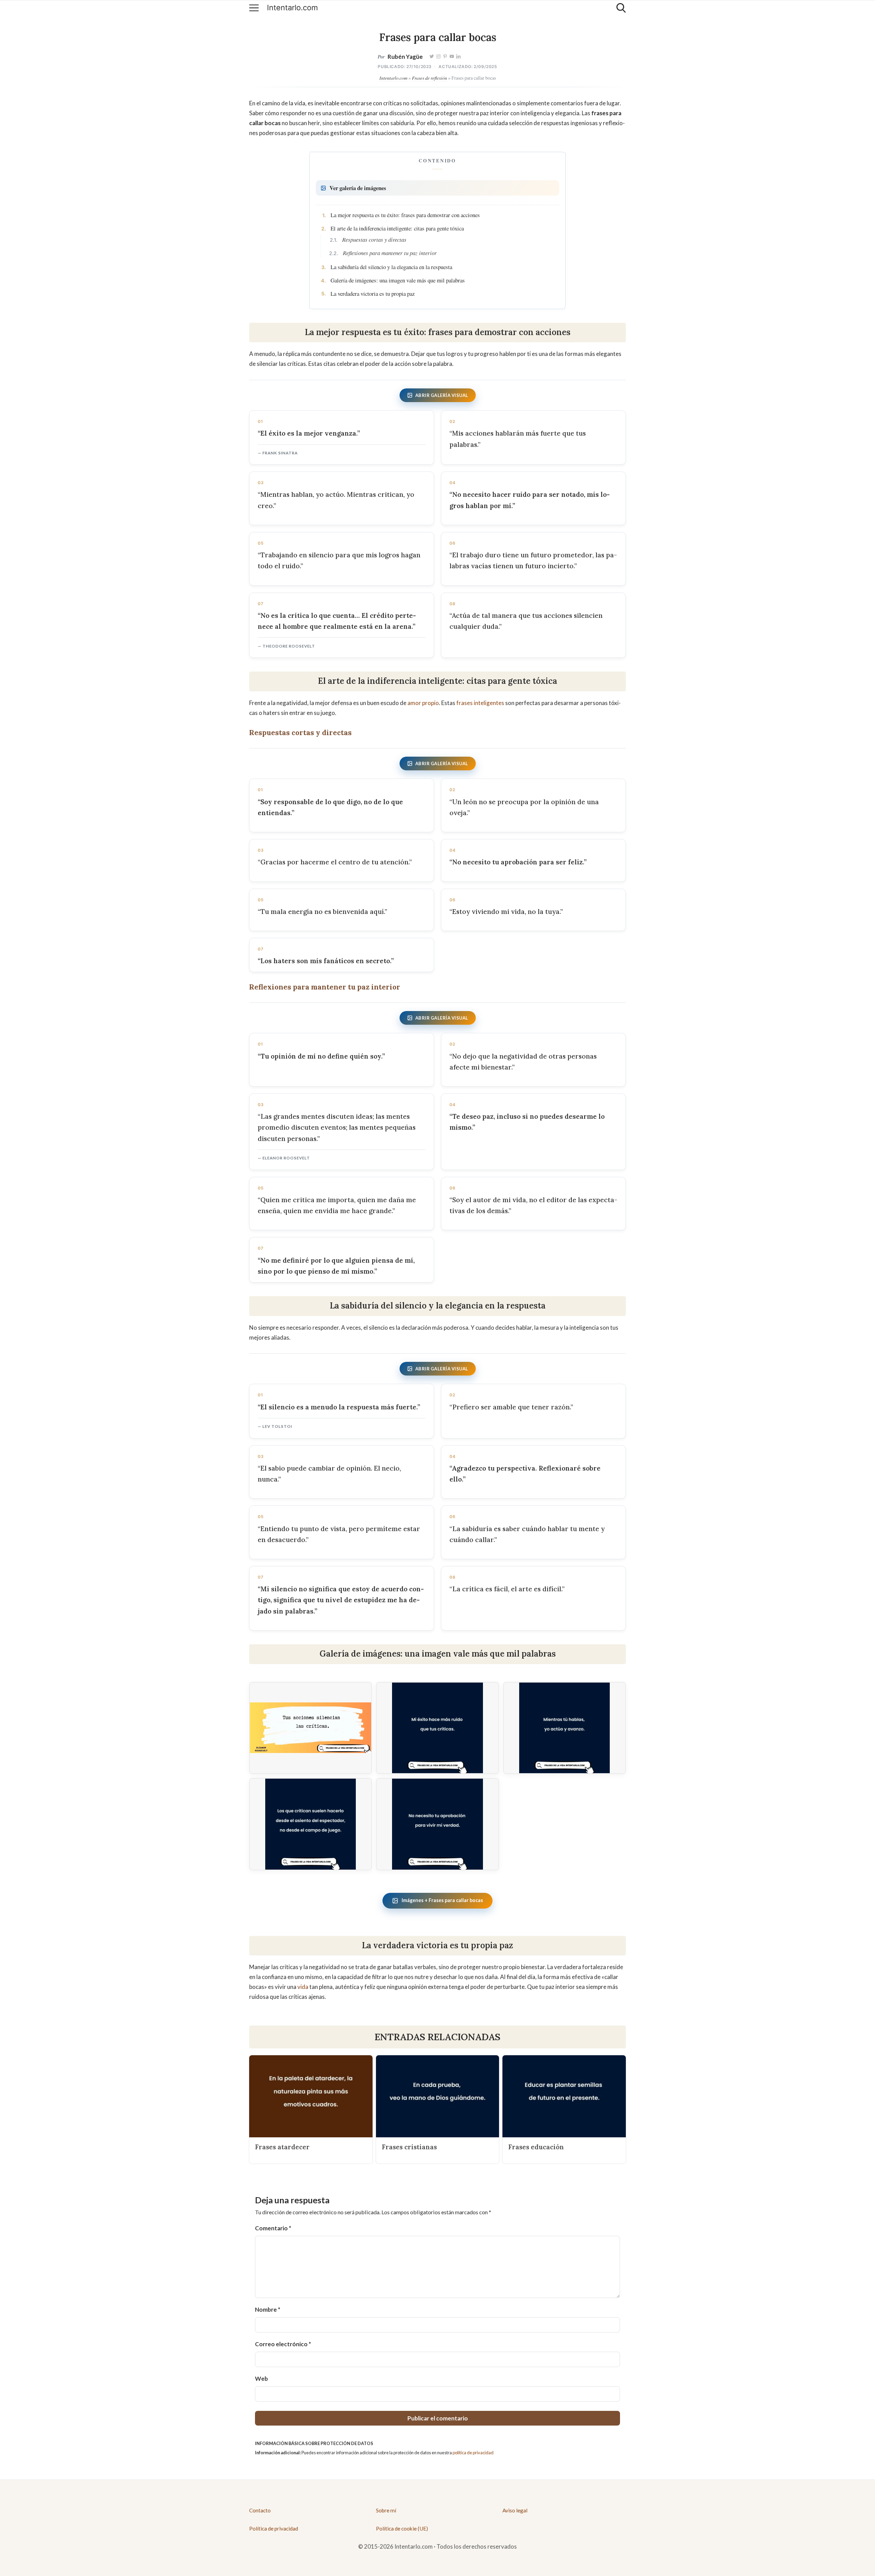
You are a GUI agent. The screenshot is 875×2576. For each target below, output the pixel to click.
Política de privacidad (274, 2528)
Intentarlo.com (292, 8)
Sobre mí (386, 2510)
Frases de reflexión (429, 78)
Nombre (268, 2309)
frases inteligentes (480, 703)
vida (303, 1987)
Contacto (260, 2510)
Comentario (273, 2228)
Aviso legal (515, 2510)
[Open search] (621, 8)
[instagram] (439, 57)
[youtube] (452, 57)
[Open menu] (254, 8)
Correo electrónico (283, 2344)
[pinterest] (445, 57)
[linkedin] (459, 57)
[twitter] (432, 57)
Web (261, 2379)
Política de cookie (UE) (402, 2528)
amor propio (423, 703)
